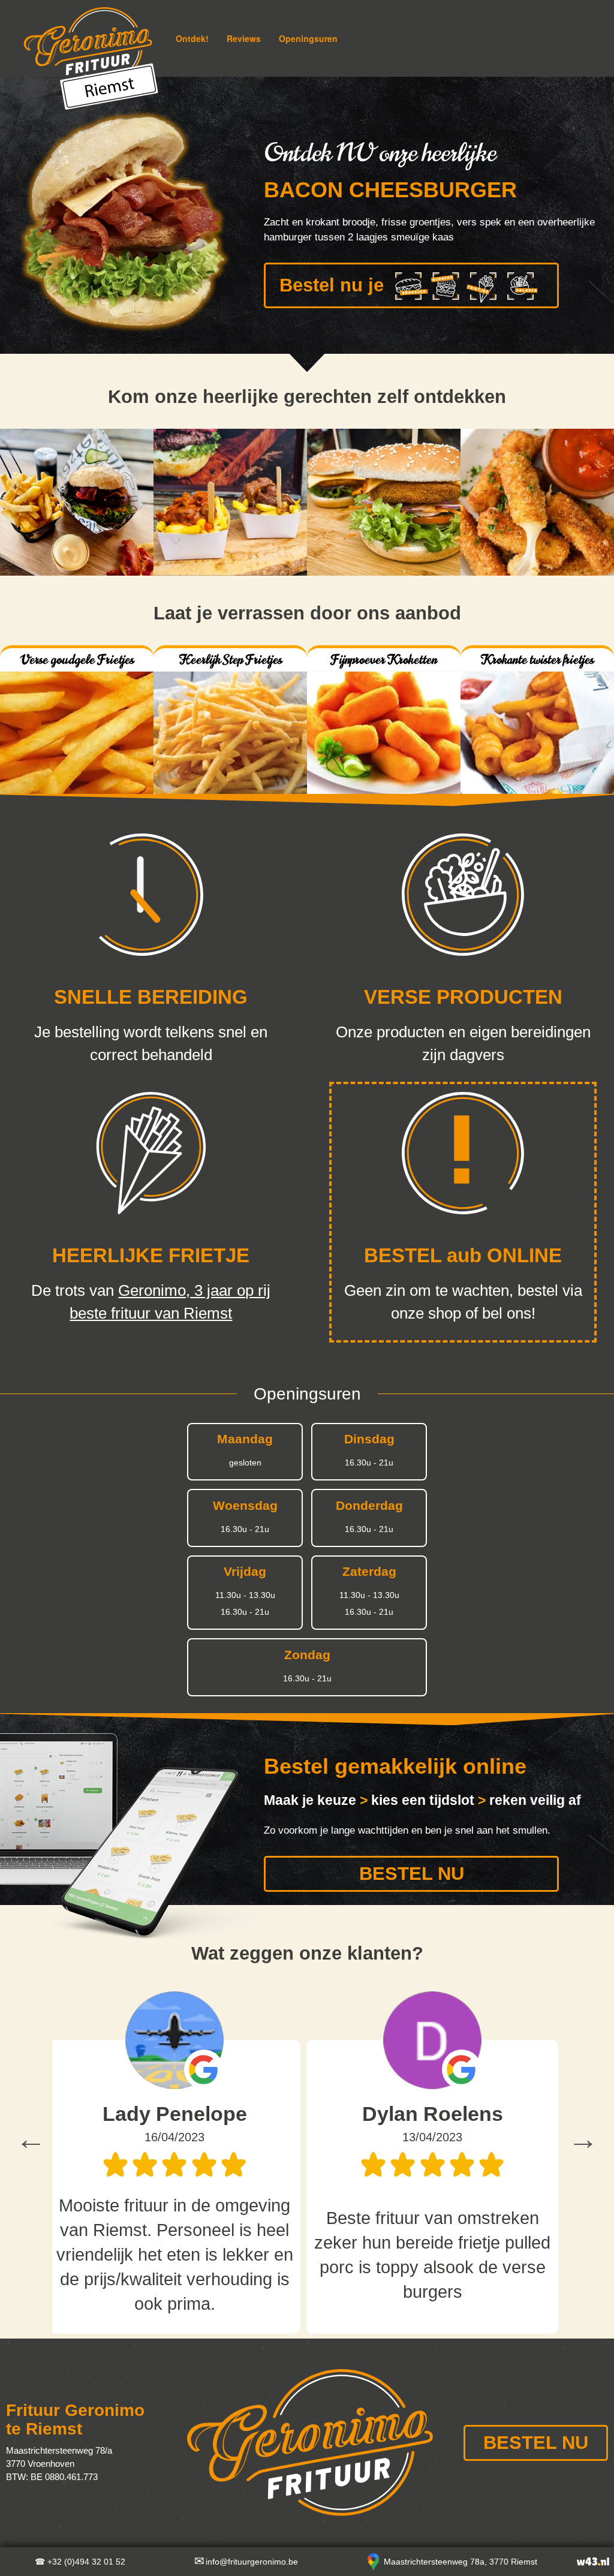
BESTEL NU (412, 1874)
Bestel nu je (332, 285)
